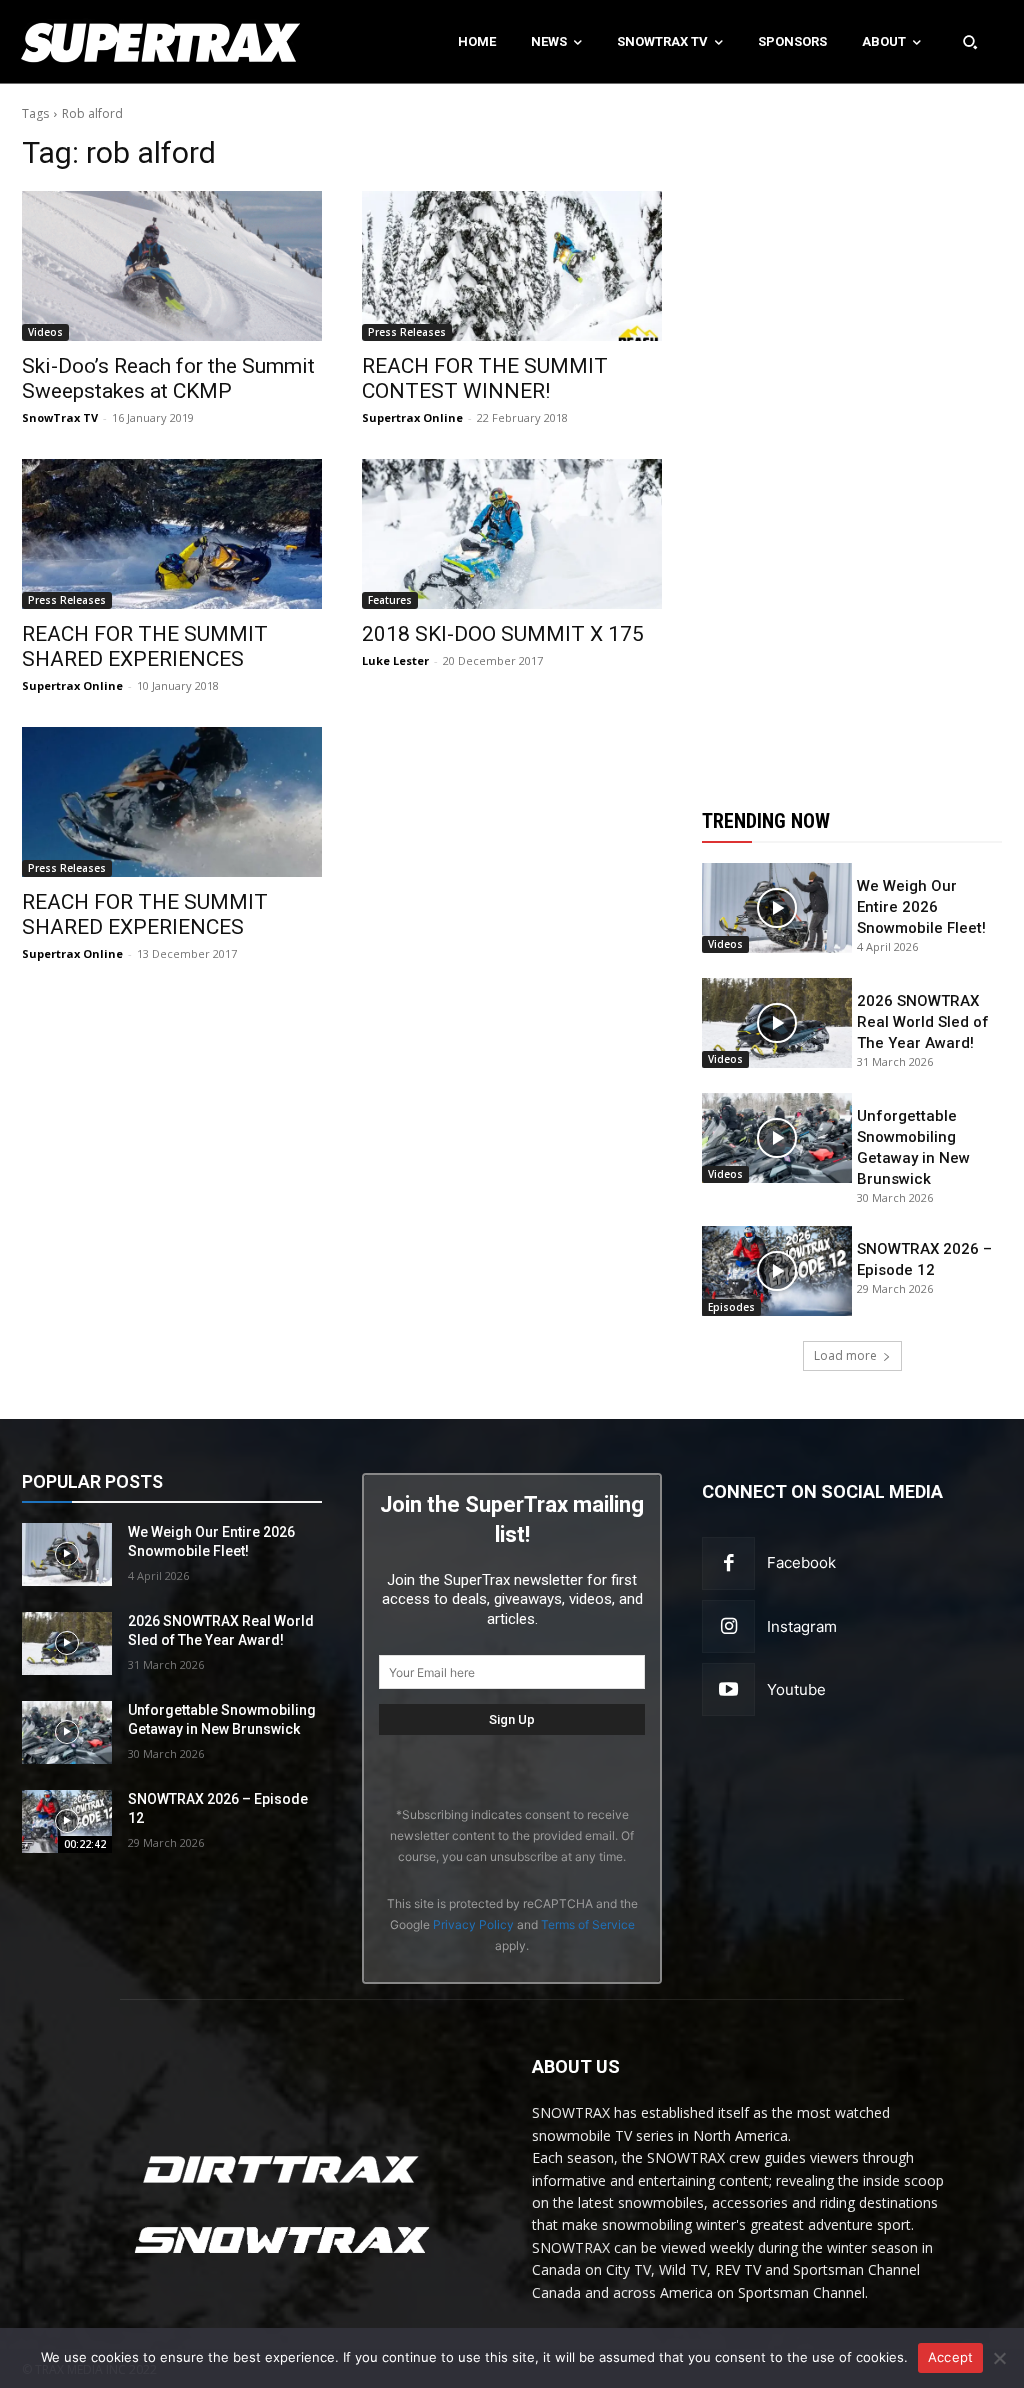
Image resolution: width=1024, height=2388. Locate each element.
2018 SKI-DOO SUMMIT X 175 (503, 634)
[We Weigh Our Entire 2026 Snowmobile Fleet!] (777, 908)
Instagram (802, 1626)
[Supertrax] (106, 42)
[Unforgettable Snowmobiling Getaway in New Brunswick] (777, 1138)
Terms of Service (588, 1924)
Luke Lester (395, 660)
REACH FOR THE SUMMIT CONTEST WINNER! (485, 378)
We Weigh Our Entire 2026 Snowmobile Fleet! (921, 907)
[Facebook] (728, 1563)
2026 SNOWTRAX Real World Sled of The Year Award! (923, 1022)
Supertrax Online (412, 417)
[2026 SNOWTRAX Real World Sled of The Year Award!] (777, 1023)
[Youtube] (728, 1689)
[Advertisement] (852, 434)
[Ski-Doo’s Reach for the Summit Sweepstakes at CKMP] (172, 266)
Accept (951, 2357)
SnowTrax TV (60, 417)
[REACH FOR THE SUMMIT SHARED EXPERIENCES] (172, 534)
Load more (845, 1355)
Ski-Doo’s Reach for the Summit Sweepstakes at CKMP (168, 378)
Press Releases (407, 332)
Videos (45, 332)
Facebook (801, 1562)
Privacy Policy (473, 1924)
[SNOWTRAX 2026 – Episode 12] (777, 1271)
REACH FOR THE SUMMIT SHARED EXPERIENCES (145, 646)
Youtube (796, 1689)
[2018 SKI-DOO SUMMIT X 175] (512, 534)
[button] (970, 42)
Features (390, 600)
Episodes (731, 1307)
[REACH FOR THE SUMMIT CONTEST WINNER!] (512, 266)
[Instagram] (728, 1626)
